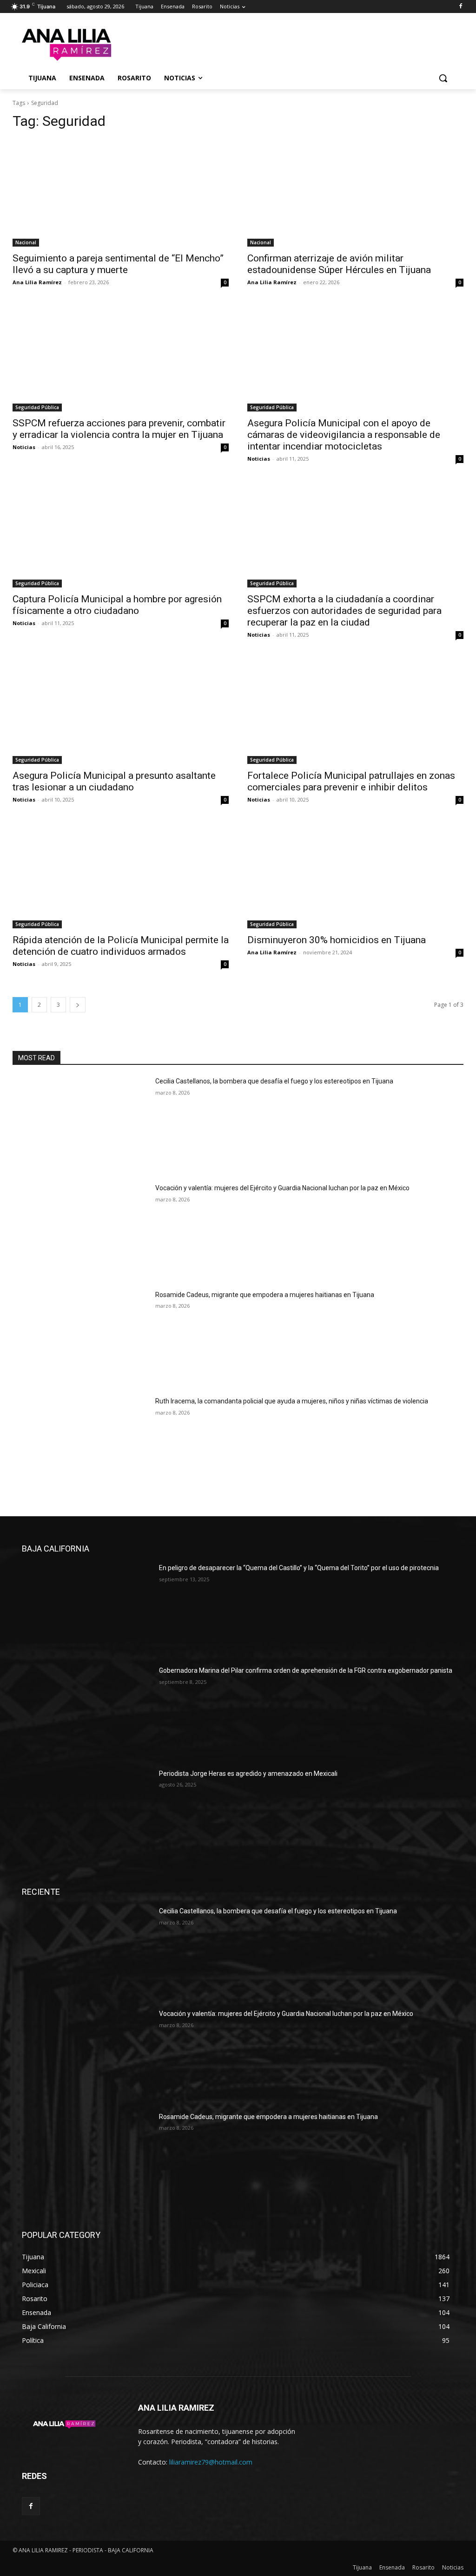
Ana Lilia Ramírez (37, 282)
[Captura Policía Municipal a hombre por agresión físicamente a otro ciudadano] (121, 534)
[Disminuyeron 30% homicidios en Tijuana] (355, 875)
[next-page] (78, 1005)
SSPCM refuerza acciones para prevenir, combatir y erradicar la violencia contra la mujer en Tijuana (119, 429)
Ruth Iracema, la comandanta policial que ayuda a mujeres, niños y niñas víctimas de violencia (292, 1401)
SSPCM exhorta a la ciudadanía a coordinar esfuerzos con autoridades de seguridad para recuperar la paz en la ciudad (344, 611)
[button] (443, 78)
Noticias (24, 447)
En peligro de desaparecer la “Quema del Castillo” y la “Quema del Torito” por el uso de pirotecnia (299, 1568)
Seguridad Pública (37, 407)
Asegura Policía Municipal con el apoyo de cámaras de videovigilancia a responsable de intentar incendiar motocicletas (344, 435)
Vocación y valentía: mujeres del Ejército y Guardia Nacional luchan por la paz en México (282, 1188)
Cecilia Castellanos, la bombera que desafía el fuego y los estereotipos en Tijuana (274, 1081)
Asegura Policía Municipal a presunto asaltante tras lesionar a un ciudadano (114, 781)
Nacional (26, 242)
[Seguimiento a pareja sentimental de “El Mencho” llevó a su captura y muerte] (121, 193)
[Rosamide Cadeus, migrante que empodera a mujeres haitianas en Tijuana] (80, 1338)
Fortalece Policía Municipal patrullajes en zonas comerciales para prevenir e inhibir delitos (351, 781)
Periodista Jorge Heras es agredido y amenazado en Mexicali (248, 1774)
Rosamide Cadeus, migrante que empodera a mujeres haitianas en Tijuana (265, 1295)
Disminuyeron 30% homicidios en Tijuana (337, 940)
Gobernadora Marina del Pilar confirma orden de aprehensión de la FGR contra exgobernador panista (306, 1670)
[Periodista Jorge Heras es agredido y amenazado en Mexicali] (87, 1815)
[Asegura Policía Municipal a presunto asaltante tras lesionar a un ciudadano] (121, 710)
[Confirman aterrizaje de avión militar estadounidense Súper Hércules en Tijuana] (355, 193)
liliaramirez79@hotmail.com (211, 2462)
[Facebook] (460, 7)
